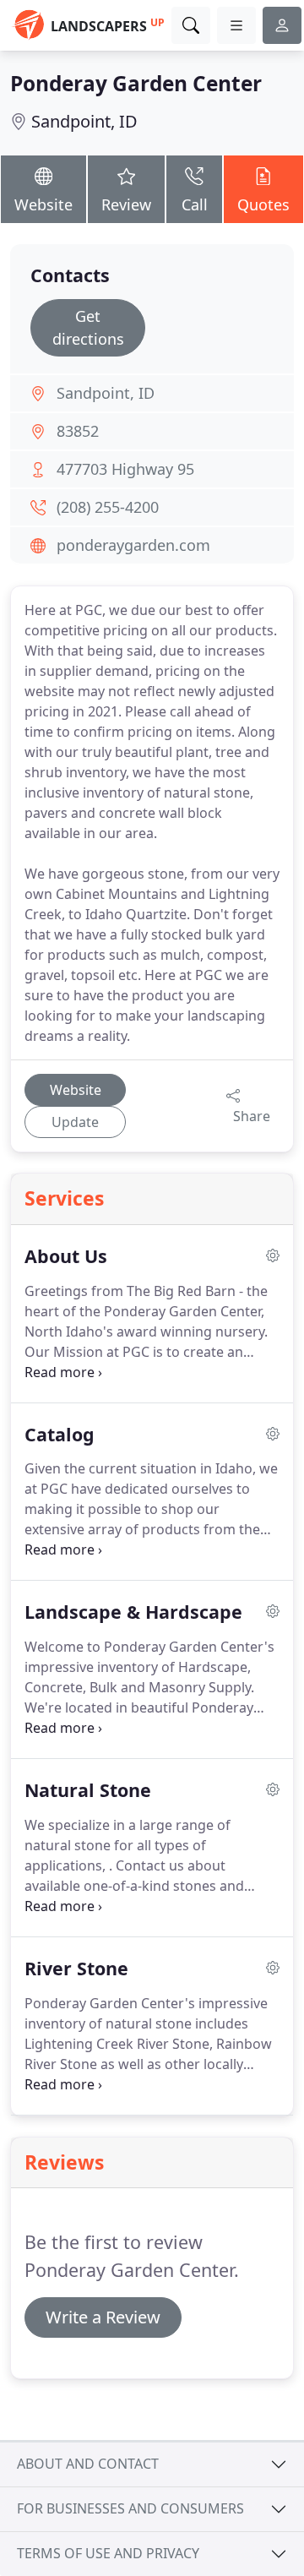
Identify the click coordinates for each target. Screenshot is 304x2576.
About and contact (88, 2464)
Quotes (263, 204)
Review (126, 204)
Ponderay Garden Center (136, 83)
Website (43, 204)
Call (195, 204)
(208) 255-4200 (108, 507)
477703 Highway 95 (125, 469)
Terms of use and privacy (108, 2553)
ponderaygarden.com (133, 545)
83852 (78, 431)
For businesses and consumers (130, 2508)
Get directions (88, 327)
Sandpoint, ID (84, 121)
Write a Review (103, 2317)
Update (75, 1122)
